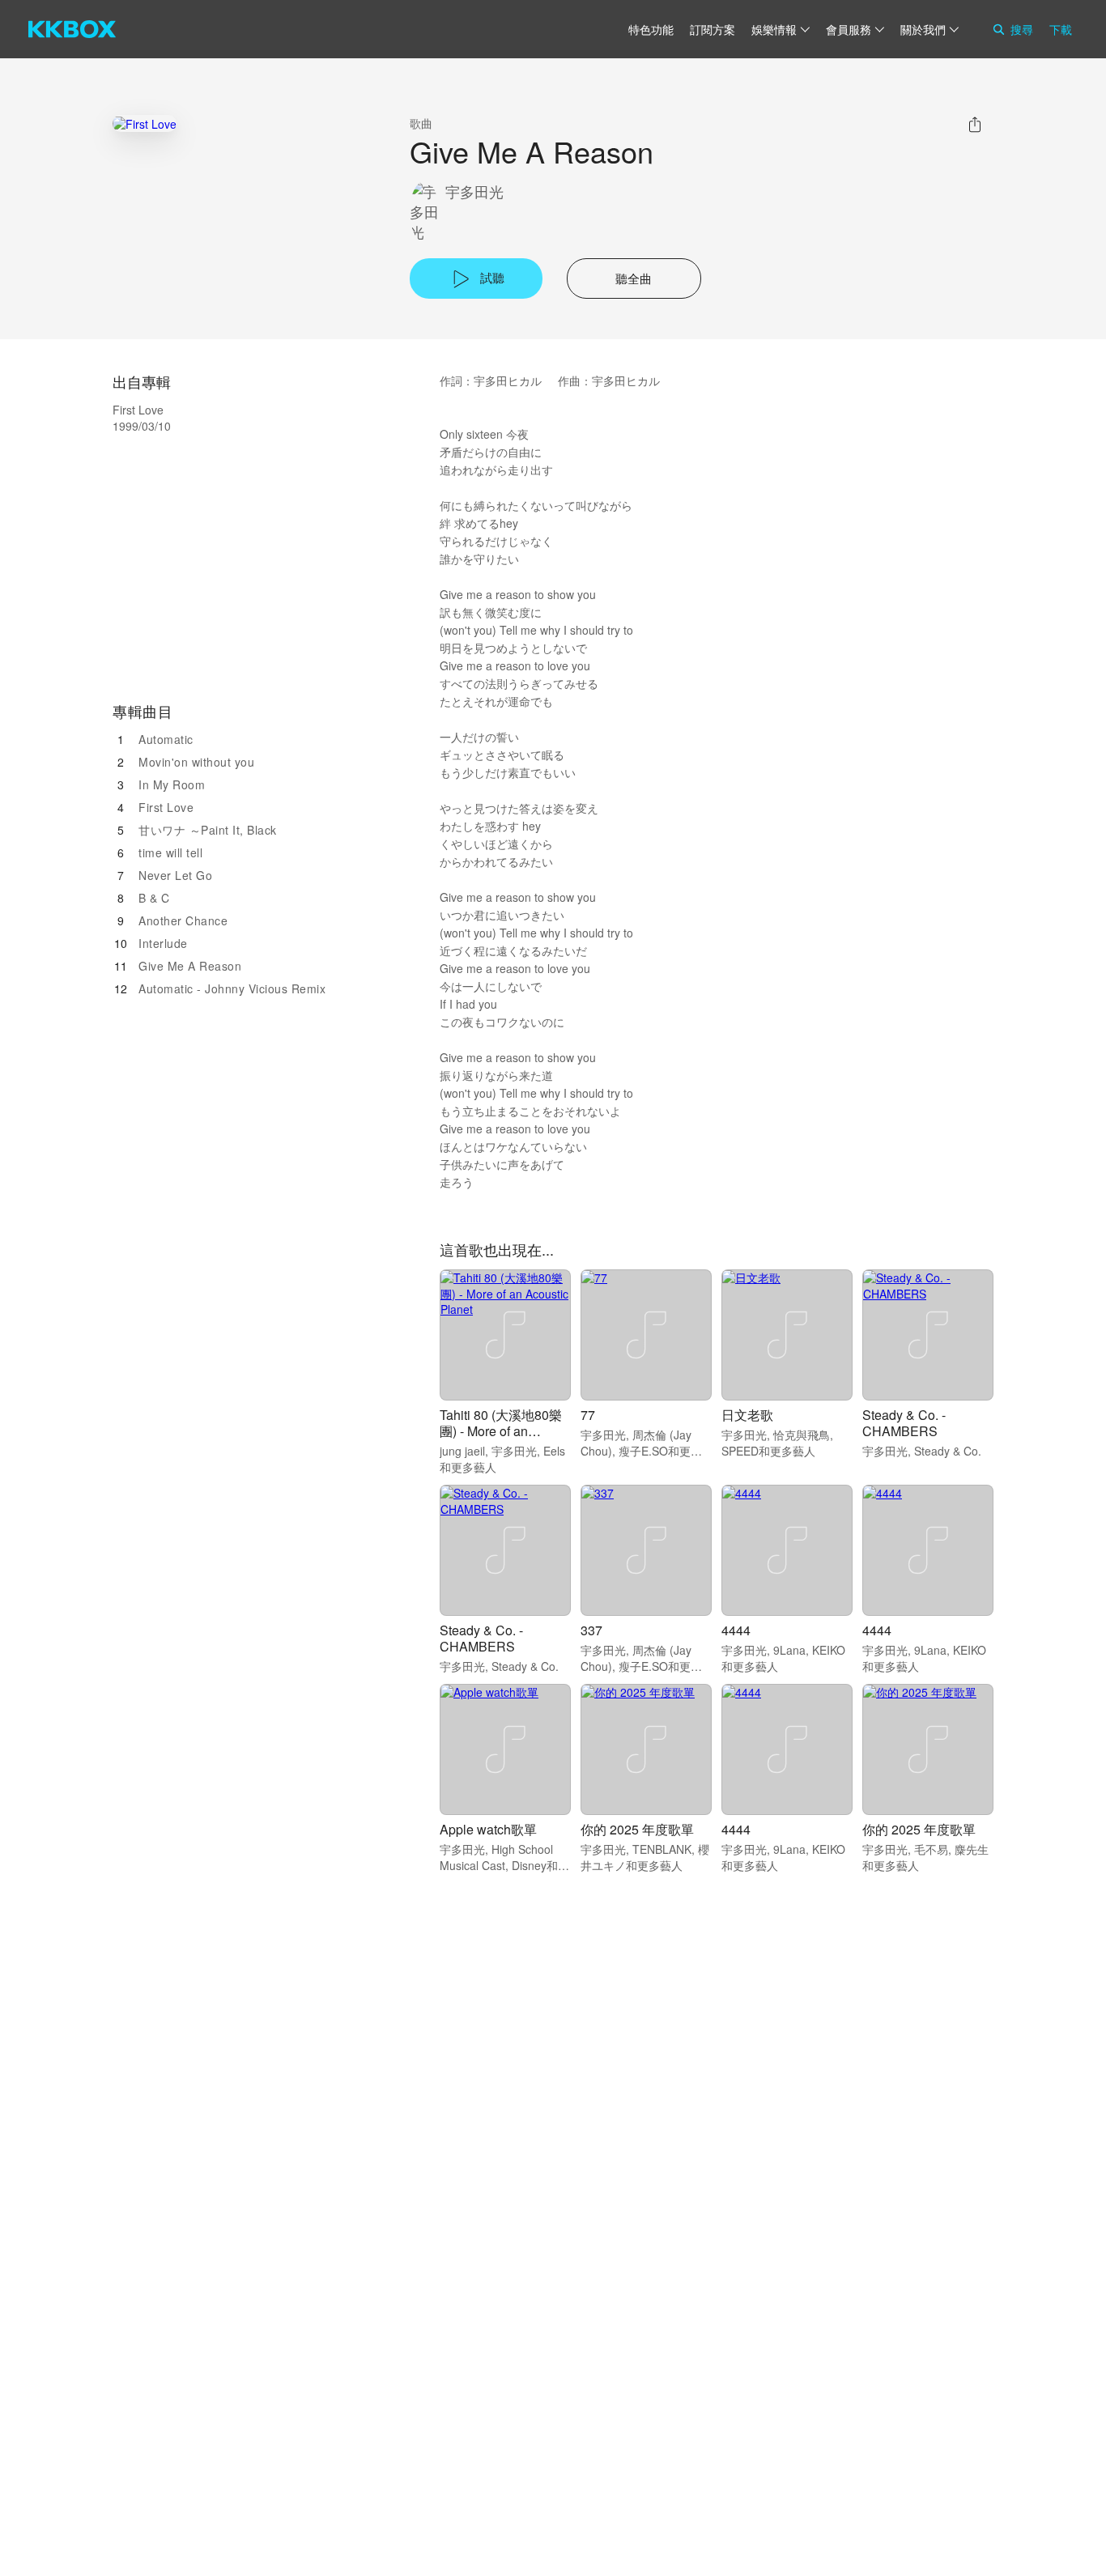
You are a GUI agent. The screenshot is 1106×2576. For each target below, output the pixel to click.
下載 (1061, 29)
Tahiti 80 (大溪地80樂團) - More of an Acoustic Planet (501, 1431)
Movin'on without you (196, 762)
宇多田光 (474, 191)
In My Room (172, 784)
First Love (166, 807)
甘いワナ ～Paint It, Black (208, 830)
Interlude (163, 943)
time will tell (170, 852)
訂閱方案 (713, 29)
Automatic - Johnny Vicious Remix (232, 988)
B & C (154, 898)
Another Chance (183, 920)
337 (591, 1630)
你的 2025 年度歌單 (637, 1829)
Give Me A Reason (190, 966)
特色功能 (651, 29)
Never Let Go (175, 875)
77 (588, 1415)
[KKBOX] (72, 29)
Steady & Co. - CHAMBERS (904, 1423)
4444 (736, 1630)
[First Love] (145, 123)
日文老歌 (747, 1415)
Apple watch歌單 (488, 1829)
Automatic (166, 739)
